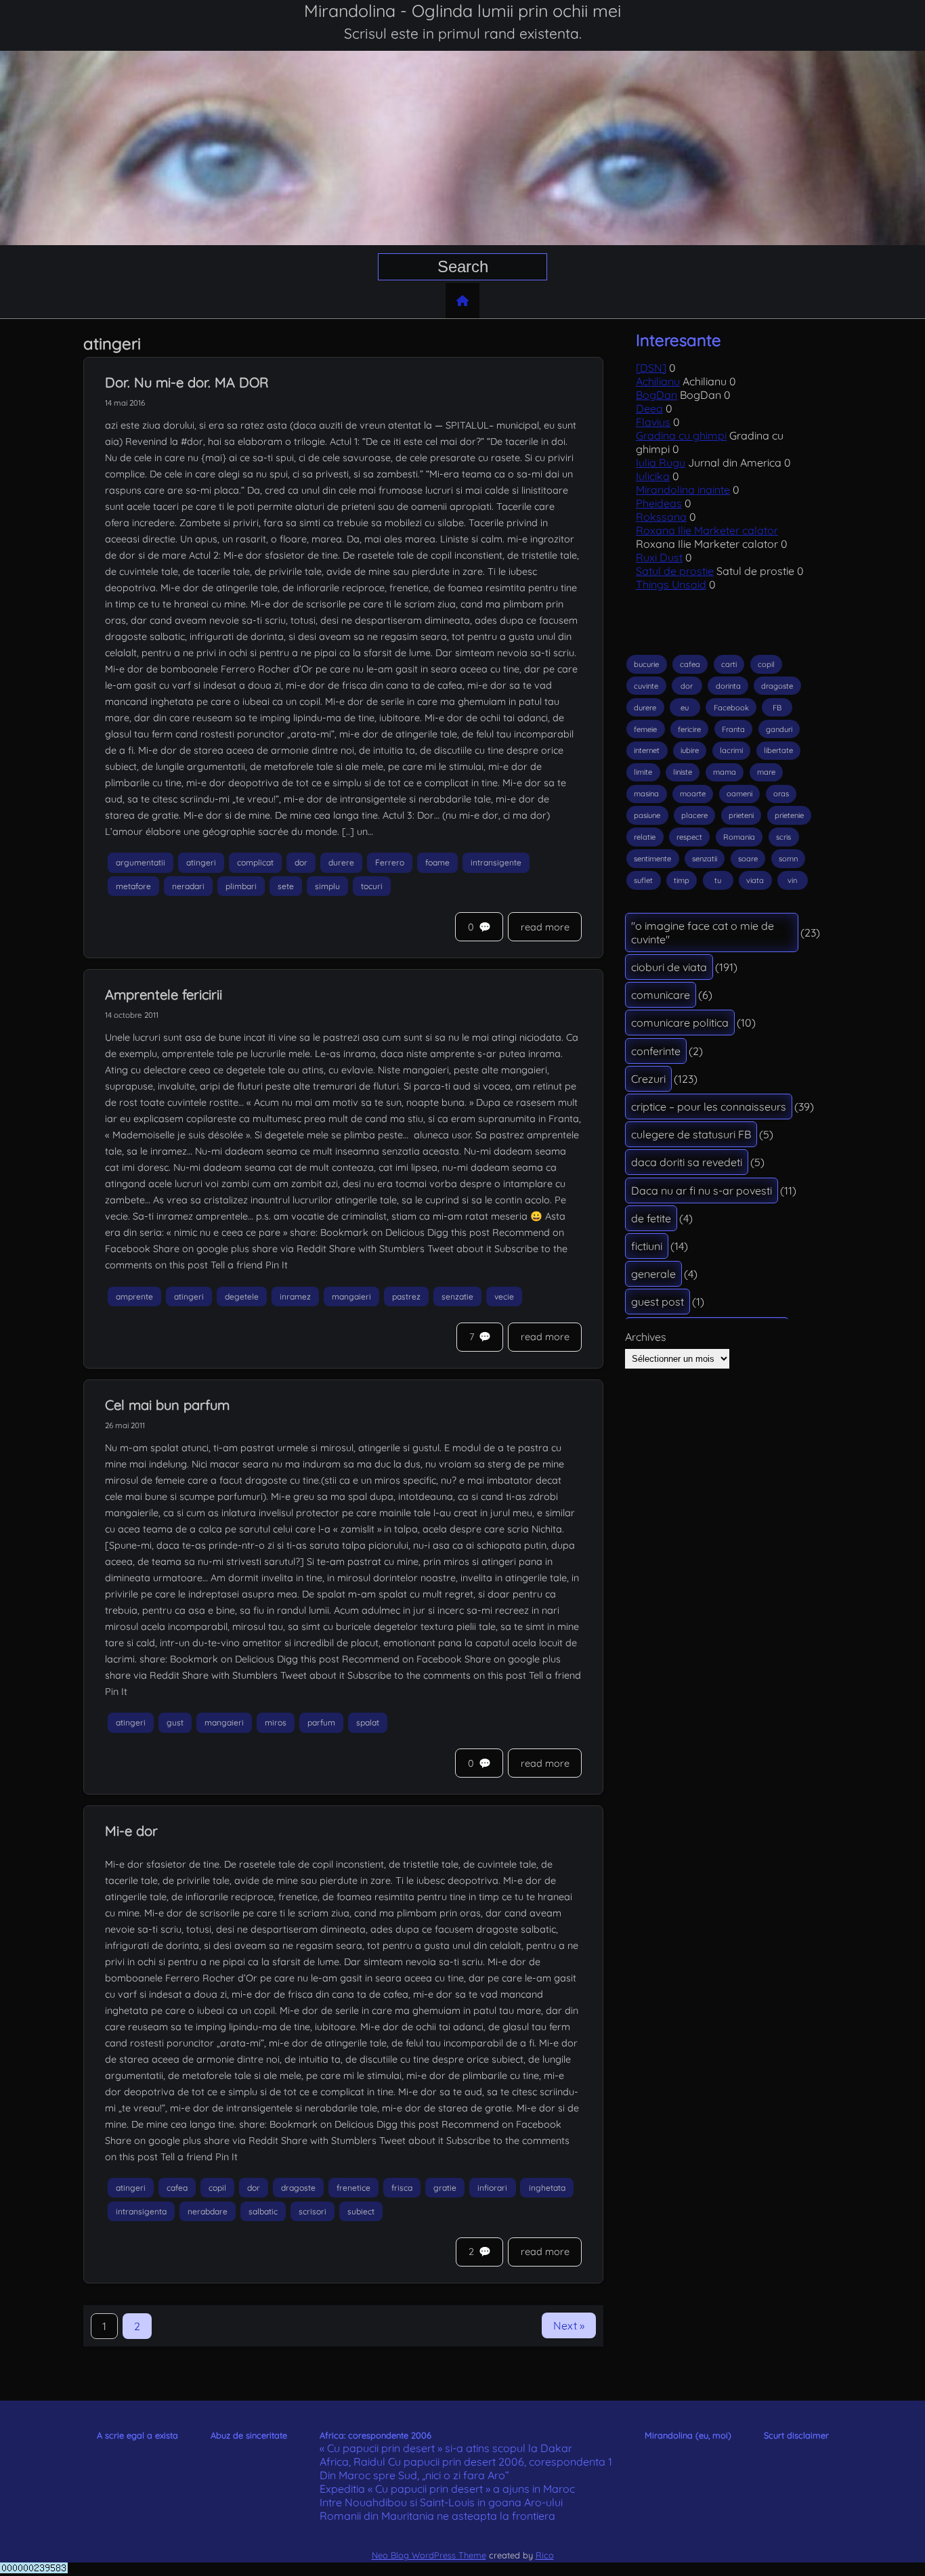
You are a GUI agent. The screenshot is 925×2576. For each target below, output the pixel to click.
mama (725, 772)
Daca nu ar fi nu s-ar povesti (702, 1190)
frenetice (353, 2188)
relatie (645, 837)
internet (647, 750)
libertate (778, 750)
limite (643, 772)
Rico (545, 2555)
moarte (693, 794)
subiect (361, 2211)
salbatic (263, 2211)
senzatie (457, 1296)
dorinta (728, 686)
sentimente (652, 859)
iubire (690, 750)
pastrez (406, 1296)
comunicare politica (680, 1023)
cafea (177, 2188)
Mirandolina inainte (683, 490)
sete (286, 886)
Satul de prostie (675, 571)
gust (175, 1722)
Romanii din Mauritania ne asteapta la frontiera (437, 2516)
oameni (739, 794)
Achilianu (658, 381)
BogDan (657, 395)
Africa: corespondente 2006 (375, 2435)
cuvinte (646, 686)
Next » (569, 2325)
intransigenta (141, 2211)
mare (766, 772)
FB (777, 708)
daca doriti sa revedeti (687, 1162)
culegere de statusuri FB (691, 1134)
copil (217, 2188)
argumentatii (141, 862)
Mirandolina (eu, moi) (688, 2435)
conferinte (656, 1051)
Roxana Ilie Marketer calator (707, 530)
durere (341, 862)
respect (689, 837)
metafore (133, 886)
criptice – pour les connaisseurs (709, 1107)
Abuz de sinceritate (249, 2435)
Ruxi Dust (659, 557)
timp (682, 880)
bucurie (646, 664)
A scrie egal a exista (137, 2435)
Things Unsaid (671, 584)
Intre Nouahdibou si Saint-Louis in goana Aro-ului (441, 2502)
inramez (295, 1296)
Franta (733, 729)
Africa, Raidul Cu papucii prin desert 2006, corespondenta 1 (466, 2462)
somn (788, 859)
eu (685, 708)
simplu (327, 886)
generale (653, 1274)
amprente (134, 1296)
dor (301, 862)
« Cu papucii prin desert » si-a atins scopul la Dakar (446, 2448)
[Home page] (462, 301)
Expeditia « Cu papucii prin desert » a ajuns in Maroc (447, 2489)
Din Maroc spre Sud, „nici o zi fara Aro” (414, 2475)
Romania (739, 837)
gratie (445, 2188)
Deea (649, 408)
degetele (242, 1296)
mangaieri (351, 1296)
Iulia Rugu (661, 463)
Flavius (653, 422)
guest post (658, 1302)
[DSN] (651, 368)
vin (792, 880)
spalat (368, 1722)
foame (437, 862)
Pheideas (659, 503)
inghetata (547, 2188)
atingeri (201, 862)
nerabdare (208, 2211)
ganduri (779, 729)
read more (545, 927)
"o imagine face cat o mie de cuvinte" (703, 932)
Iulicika (653, 476)
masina (646, 794)
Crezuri (648, 1079)
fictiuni (647, 1246)
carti (729, 664)
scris (783, 837)
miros (276, 1722)
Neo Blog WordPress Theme (429, 2555)
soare (748, 859)
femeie (645, 729)
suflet (643, 880)
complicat (255, 862)
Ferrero (390, 862)
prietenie (789, 815)
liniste (683, 772)
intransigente (496, 862)
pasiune (647, 815)
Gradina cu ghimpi (681, 435)
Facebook (731, 708)
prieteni (741, 815)
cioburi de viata (669, 967)
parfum (321, 1722)
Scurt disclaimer (796, 2435)
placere (694, 815)
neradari (188, 886)
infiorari (492, 2188)
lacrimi (731, 750)
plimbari (241, 886)
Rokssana (661, 517)
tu (718, 880)
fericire (689, 729)
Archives (646, 1337)
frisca (402, 2188)
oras (781, 794)
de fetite (651, 1218)
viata (755, 880)
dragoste (298, 2188)
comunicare (661, 995)
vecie (504, 1296)
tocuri (372, 886)
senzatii (705, 859)
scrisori (313, 2211)
